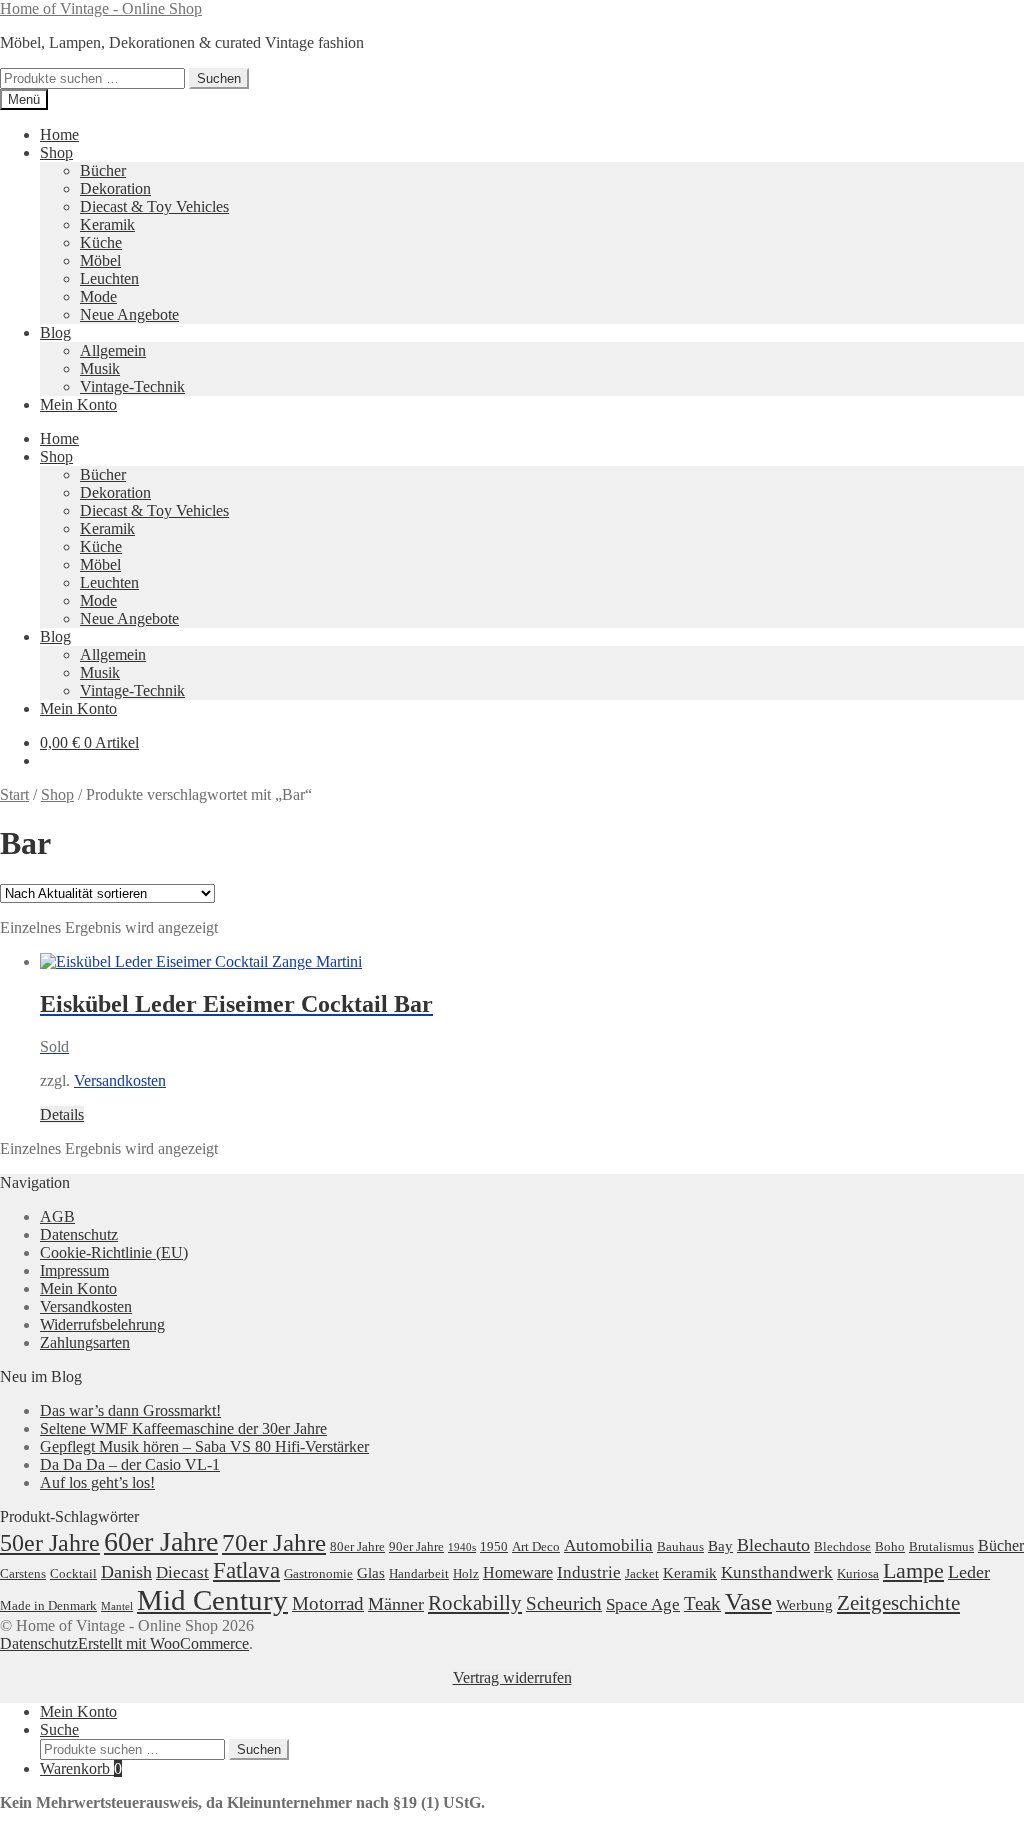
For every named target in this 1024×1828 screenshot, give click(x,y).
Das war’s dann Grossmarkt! (130, 1410)
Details (62, 1114)
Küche (101, 242)
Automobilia (608, 1545)
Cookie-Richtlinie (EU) (114, 1252)
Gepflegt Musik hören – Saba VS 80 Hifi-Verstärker (204, 1446)
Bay (720, 1546)
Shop (56, 152)
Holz (466, 1573)
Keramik (107, 224)
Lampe (913, 1571)
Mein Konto (78, 404)
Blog (55, 332)
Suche (59, 1729)
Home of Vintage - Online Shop (101, 8)
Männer (396, 1604)
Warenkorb (81, 1768)
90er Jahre (416, 1546)
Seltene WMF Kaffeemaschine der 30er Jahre (183, 1428)
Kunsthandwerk (777, 1572)
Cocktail (73, 1573)
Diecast (182, 1572)
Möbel (100, 260)
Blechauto (773, 1545)
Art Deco (536, 1546)
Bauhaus (680, 1546)
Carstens (23, 1573)
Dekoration (115, 188)
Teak (702, 1603)
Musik (100, 368)
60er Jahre (161, 1541)
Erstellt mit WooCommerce (163, 1643)
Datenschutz (79, 1234)
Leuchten (109, 278)
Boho (890, 1546)
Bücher (103, 170)
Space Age (643, 1604)
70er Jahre (274, 1542)
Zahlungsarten (85, 1342)
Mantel (117, 1606)
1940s (462, 1547)
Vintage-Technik (132, 386)
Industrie (589, 1572)
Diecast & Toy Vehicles (154, 206)
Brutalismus (941, 1546)
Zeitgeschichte (898, 1603)
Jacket (642, 1573)
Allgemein (113, 350)
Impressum (74, 1270)
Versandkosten (120, 1080)
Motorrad (328, 1603)
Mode (98, 296)
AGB (57, 1216)
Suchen (219, 78)
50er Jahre (50, 1542)
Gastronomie (318, 1573)
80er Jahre (357, 1546)
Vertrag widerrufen (512, 1677)
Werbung (804, 1605)
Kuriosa (858, 1573)
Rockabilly (475, 1603)
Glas (371, 1573)
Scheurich (564, 1603)
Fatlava (246, 1570)
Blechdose (842, 1546)
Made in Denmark (48, 1605)
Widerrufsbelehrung (102, 1324)
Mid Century (212, 1600)
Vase (748, 1601)
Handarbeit (419, 1573)
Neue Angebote (129, 314)
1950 (494, 1546)
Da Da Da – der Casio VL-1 (130, 1464)
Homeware (518, 1572)
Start (14, 794)
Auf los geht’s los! (97, 1482)
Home (59, 134)
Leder (969, 1572)
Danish (126, 1572)
